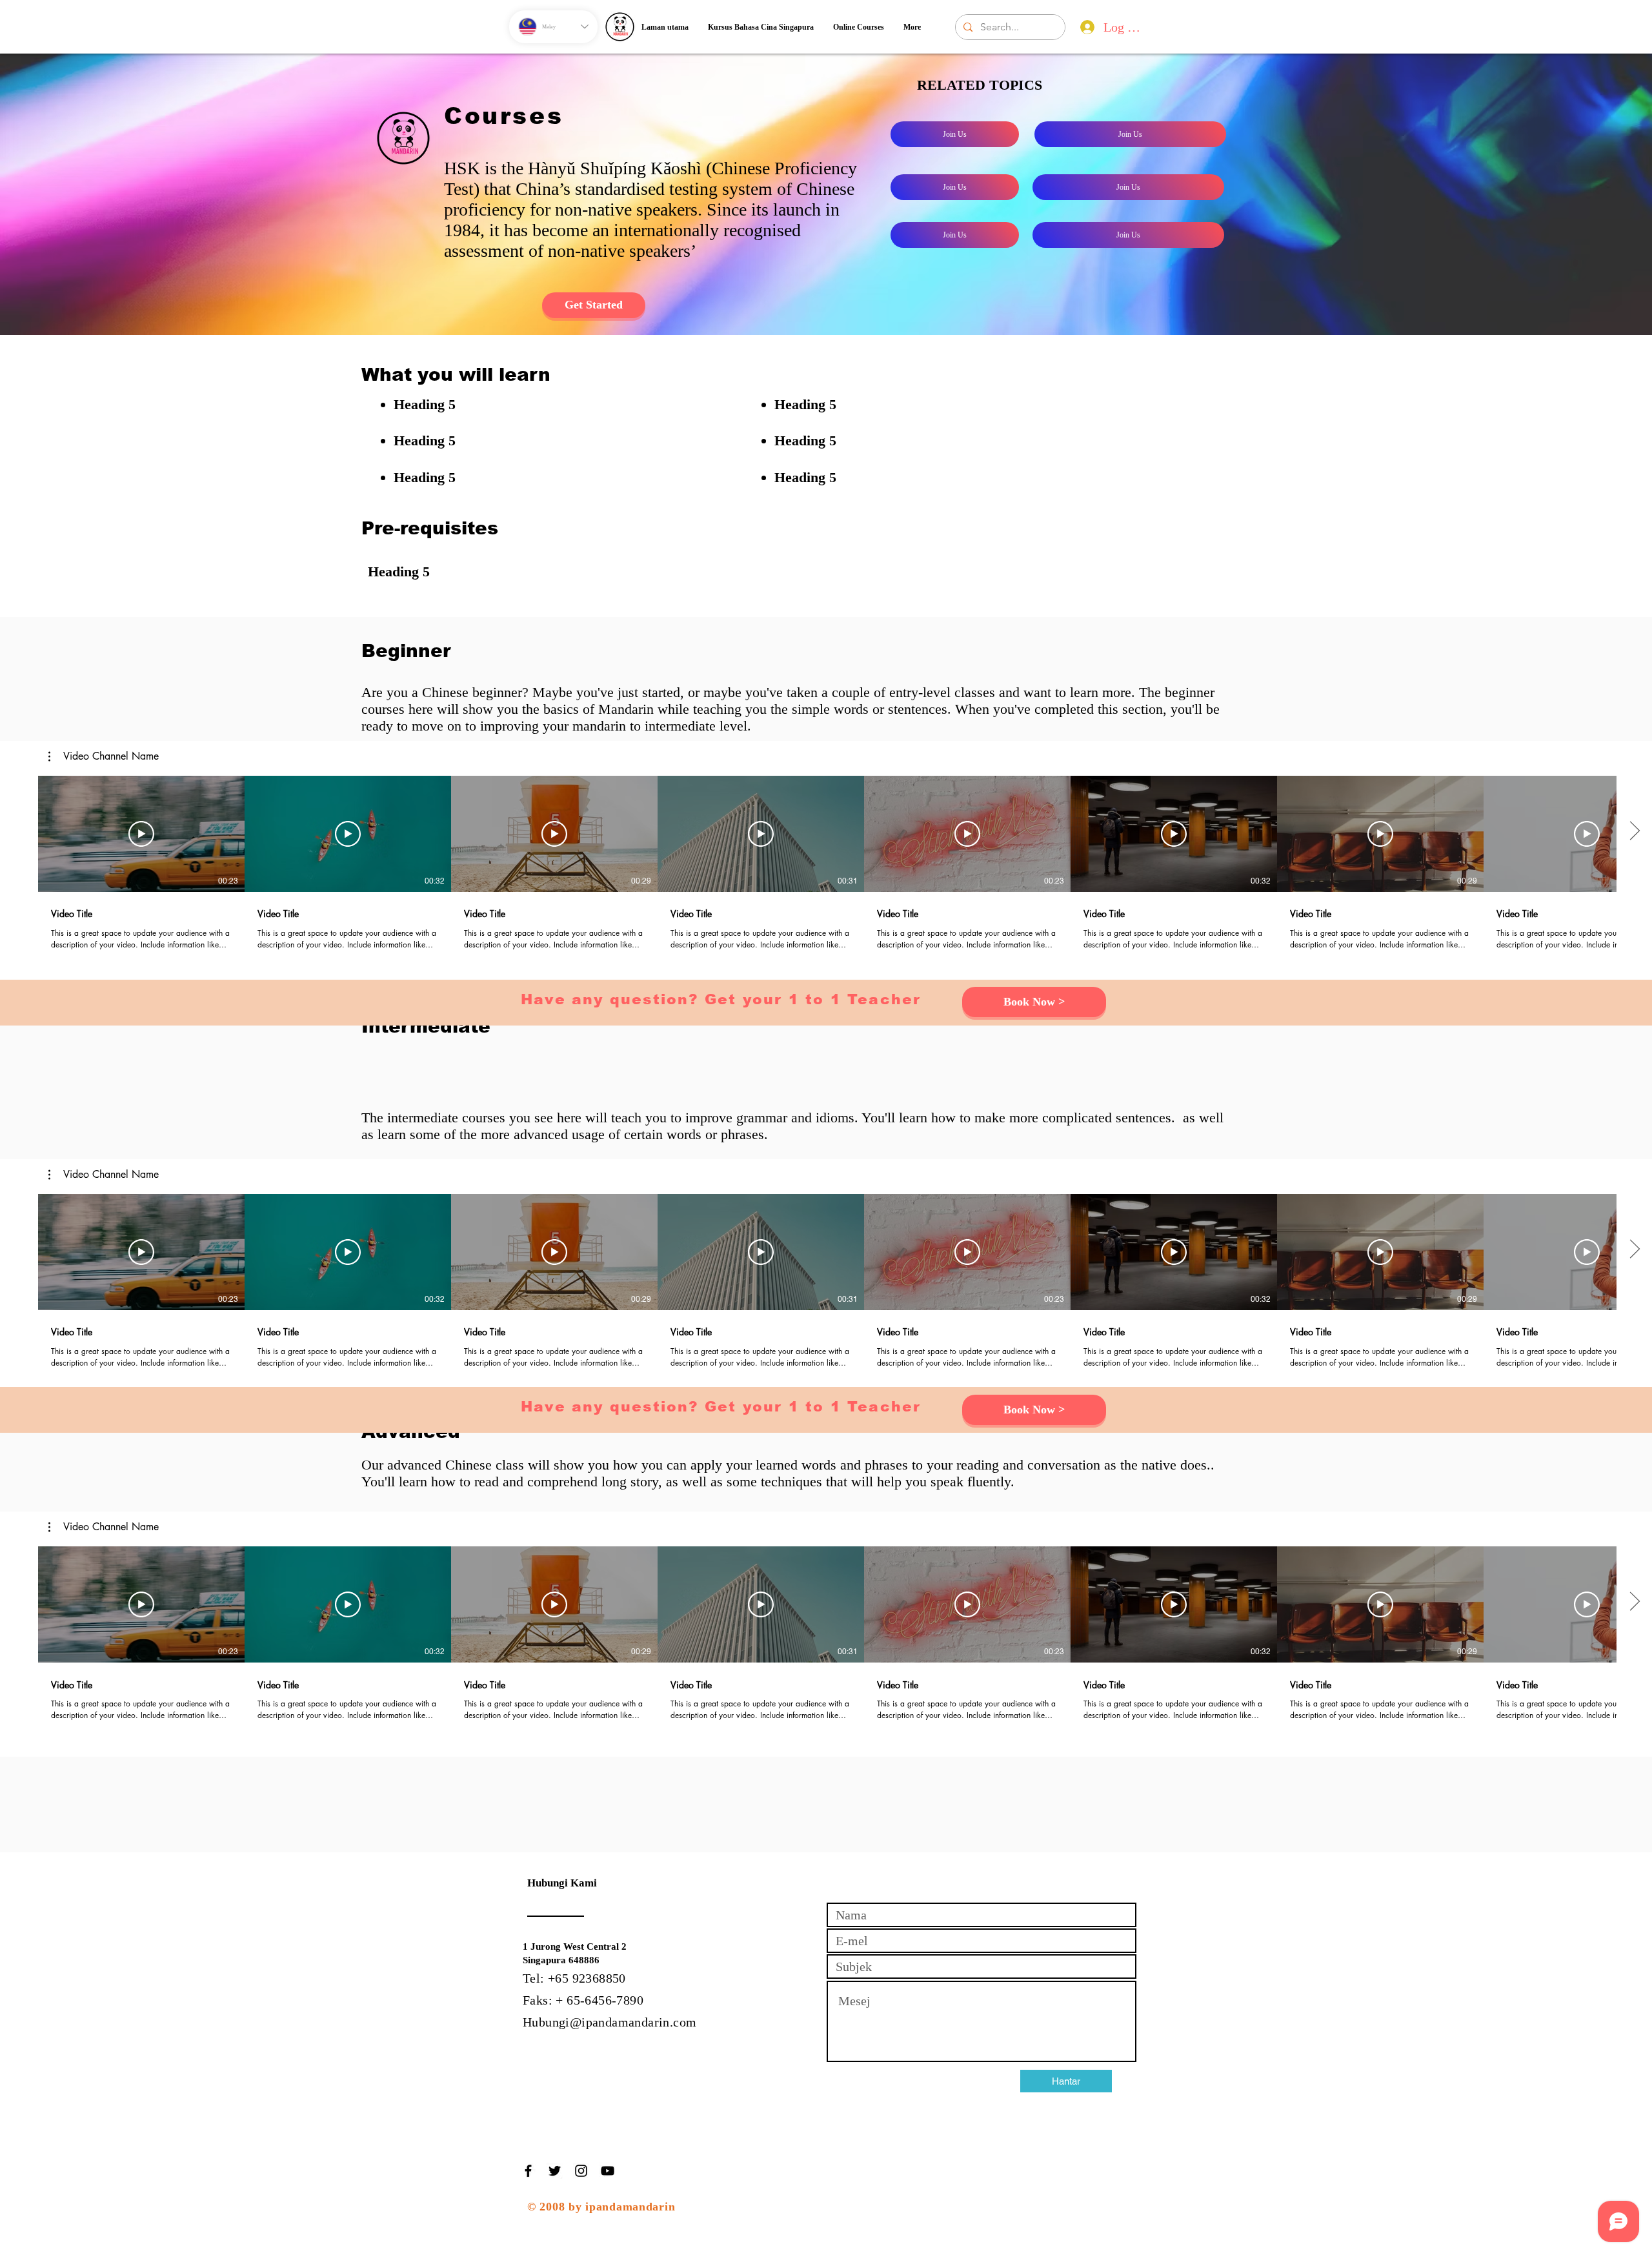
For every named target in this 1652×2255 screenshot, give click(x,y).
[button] (104, 756)
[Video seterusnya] (1634, 831)
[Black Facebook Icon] (528, 2171)
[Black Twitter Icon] (555, 2171)
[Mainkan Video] (141, 834)
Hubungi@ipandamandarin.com (609, 2022)
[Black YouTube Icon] (608, 2171)
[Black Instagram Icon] (581, 2171)
